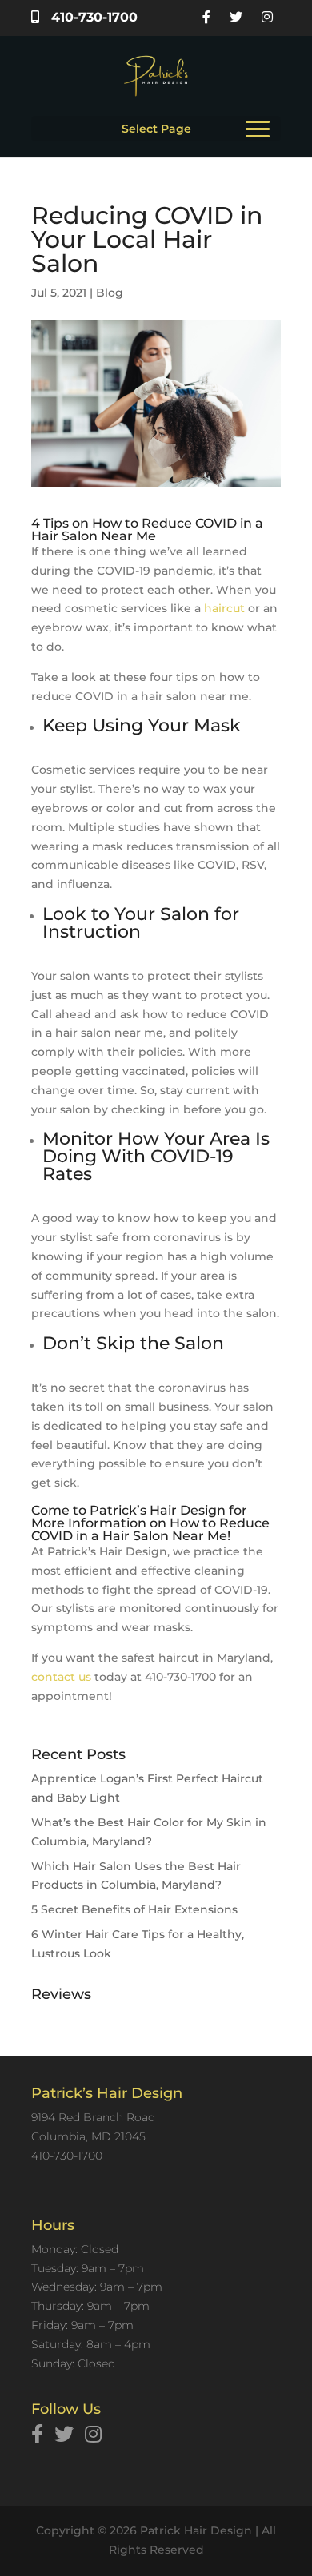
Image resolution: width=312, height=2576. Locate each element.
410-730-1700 (92, 17)
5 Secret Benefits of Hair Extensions (134, 1909)
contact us (61, 1677)
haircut (224, 608)
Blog (110, 293)
